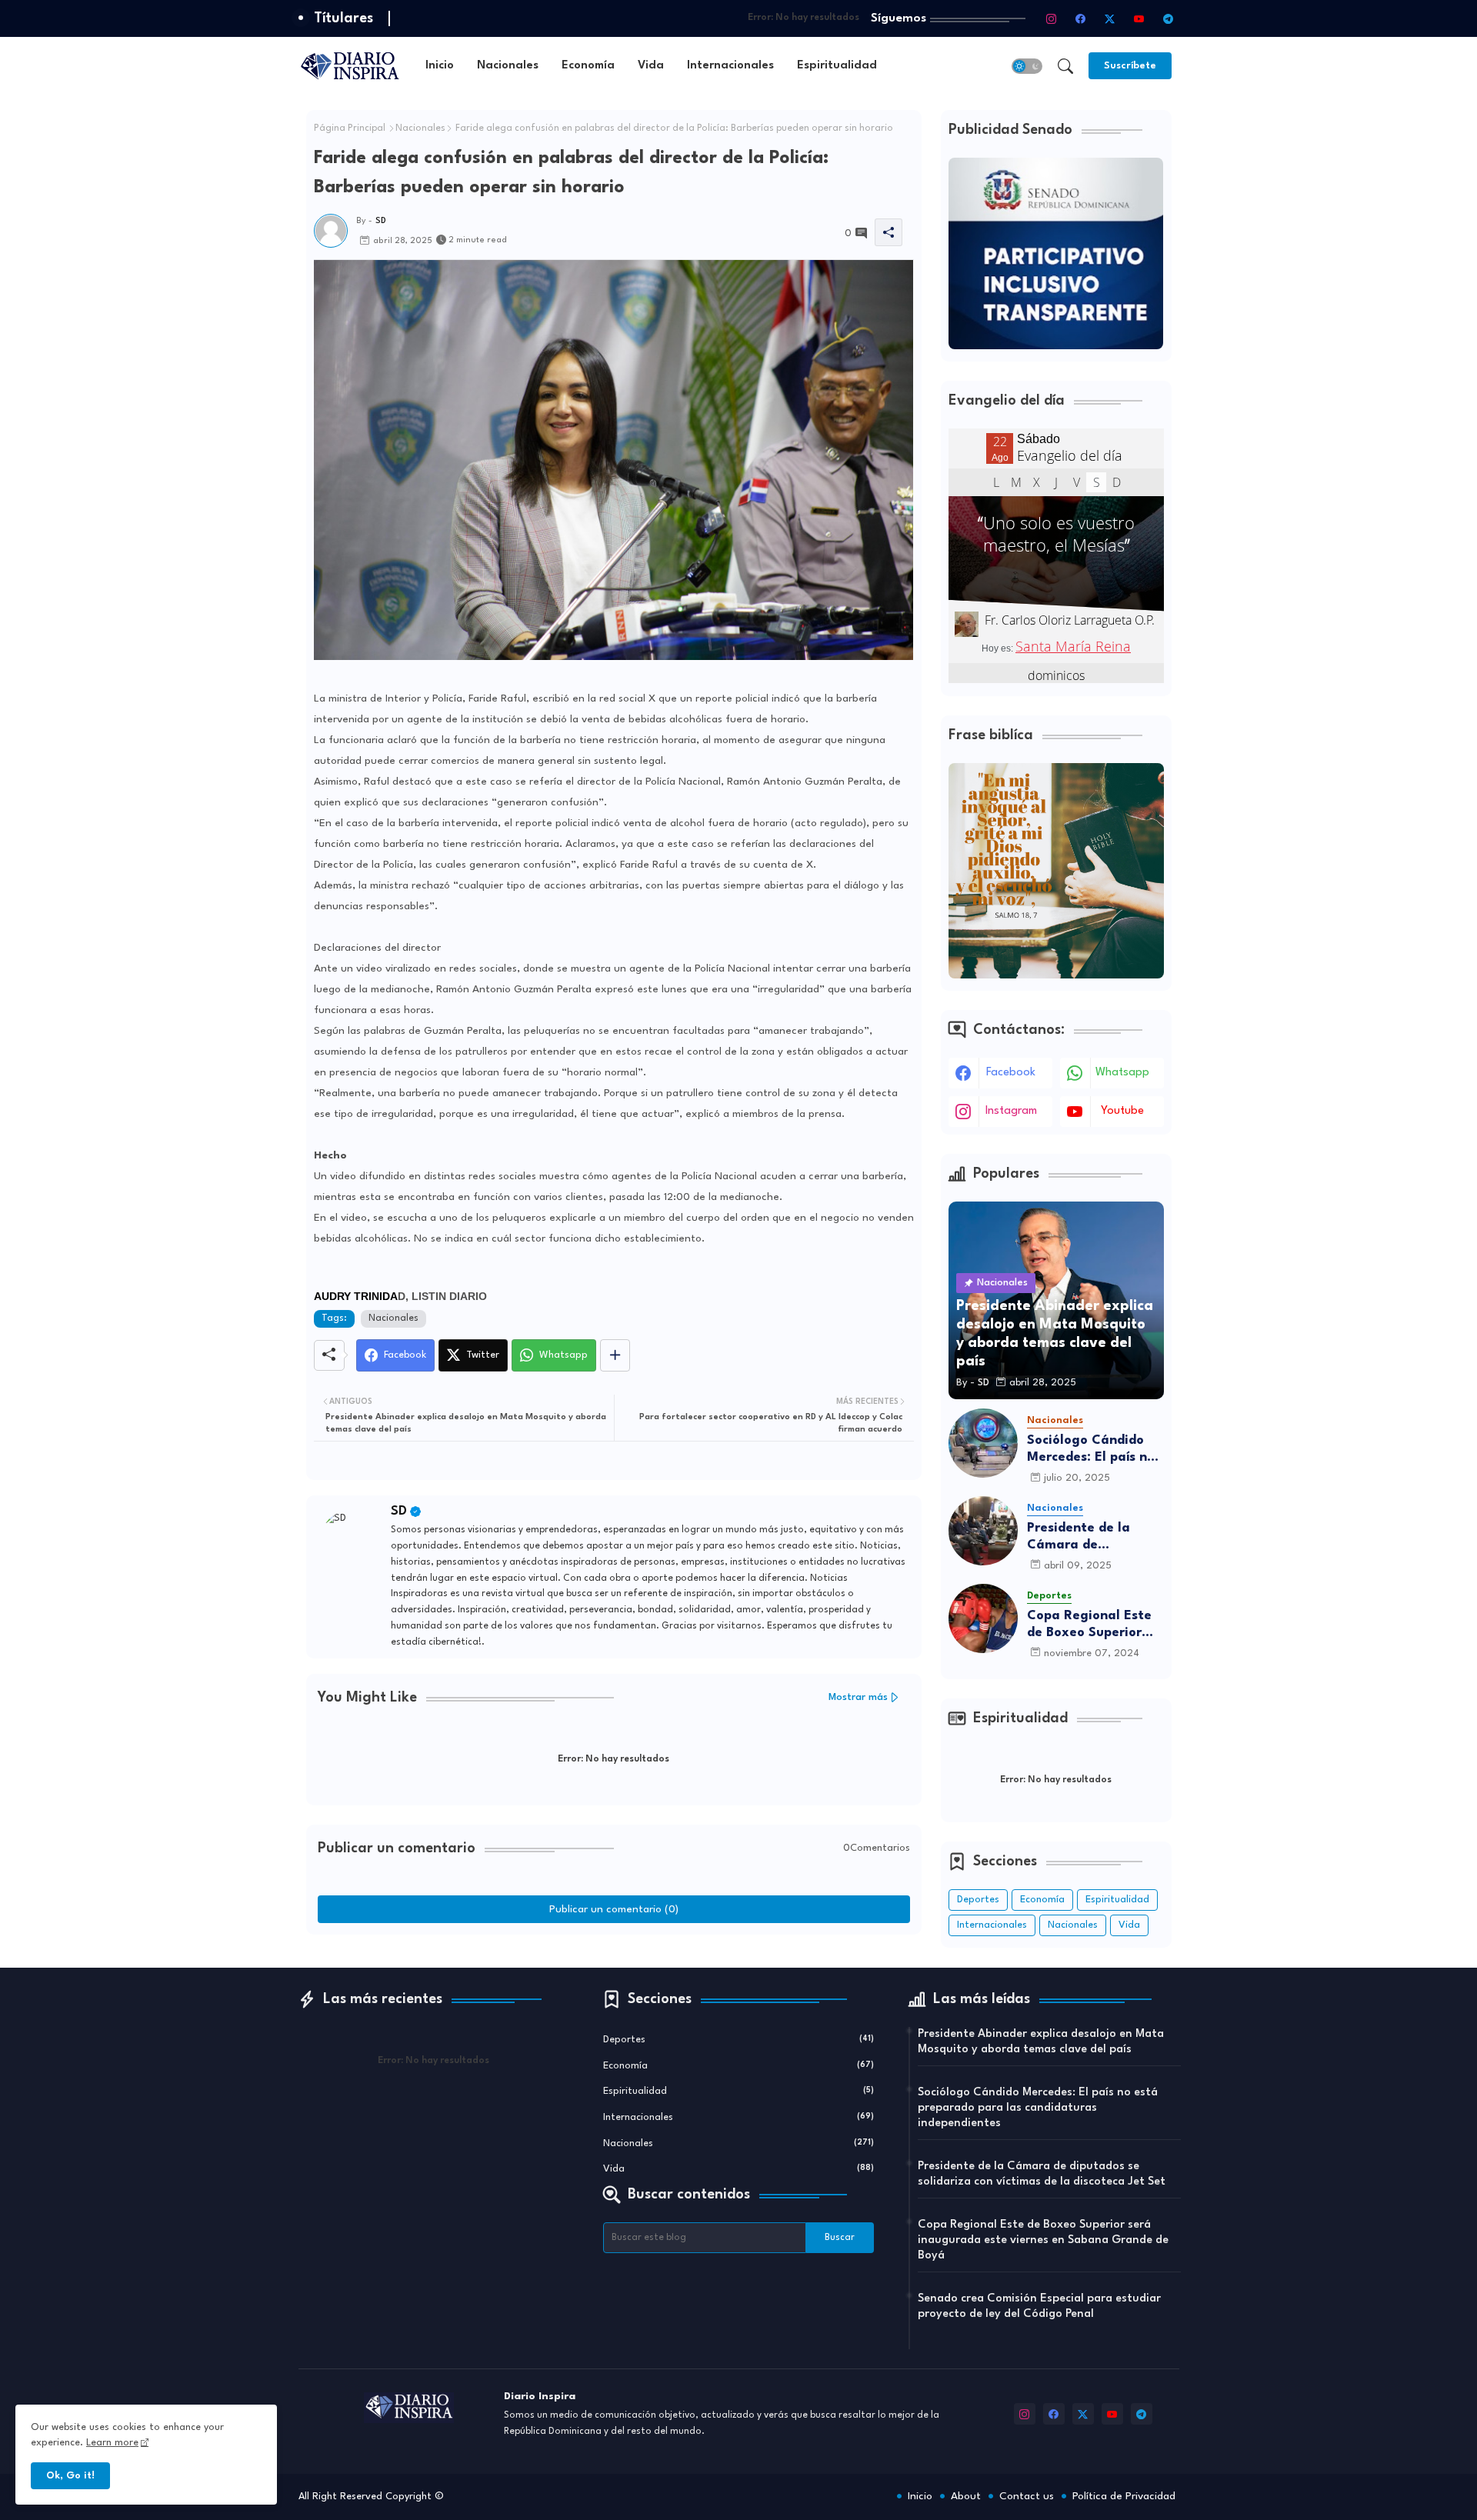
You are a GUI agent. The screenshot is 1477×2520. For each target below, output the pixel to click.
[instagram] (1052, 18)
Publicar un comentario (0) (614, 1909)
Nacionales (508, 66)
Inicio (440, 66)
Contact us (1027, 2496)
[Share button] (615, 1355)
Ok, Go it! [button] (70, 2476)
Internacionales (730, 66)
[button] (1027, 66)
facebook (1011, 1073)
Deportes (978, 1900)
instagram (1011, 1111)
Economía (588, 66)
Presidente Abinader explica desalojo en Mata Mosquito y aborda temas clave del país (1041, 2042)
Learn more (112, 2443)
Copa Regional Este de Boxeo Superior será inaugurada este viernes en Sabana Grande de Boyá (1095, 1625)
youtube (1122, 1111)
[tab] (440, 66)
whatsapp (1122, 1073)
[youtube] (1139, 18)
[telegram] (1169, 18)
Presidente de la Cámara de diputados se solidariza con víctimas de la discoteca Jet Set (1082, 1537)
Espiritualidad (837, 66)
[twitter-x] (1110, 18)
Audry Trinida (356, 1296)
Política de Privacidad (1124, 2496)
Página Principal (350, 128)
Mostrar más (858, 1697)
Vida (651, 66)
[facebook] (1081, 18)
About (966, 2496)
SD (399, 1511)
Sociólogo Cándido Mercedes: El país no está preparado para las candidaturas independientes (1093, 1450)
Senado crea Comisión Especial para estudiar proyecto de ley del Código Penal (1039, 2307)
